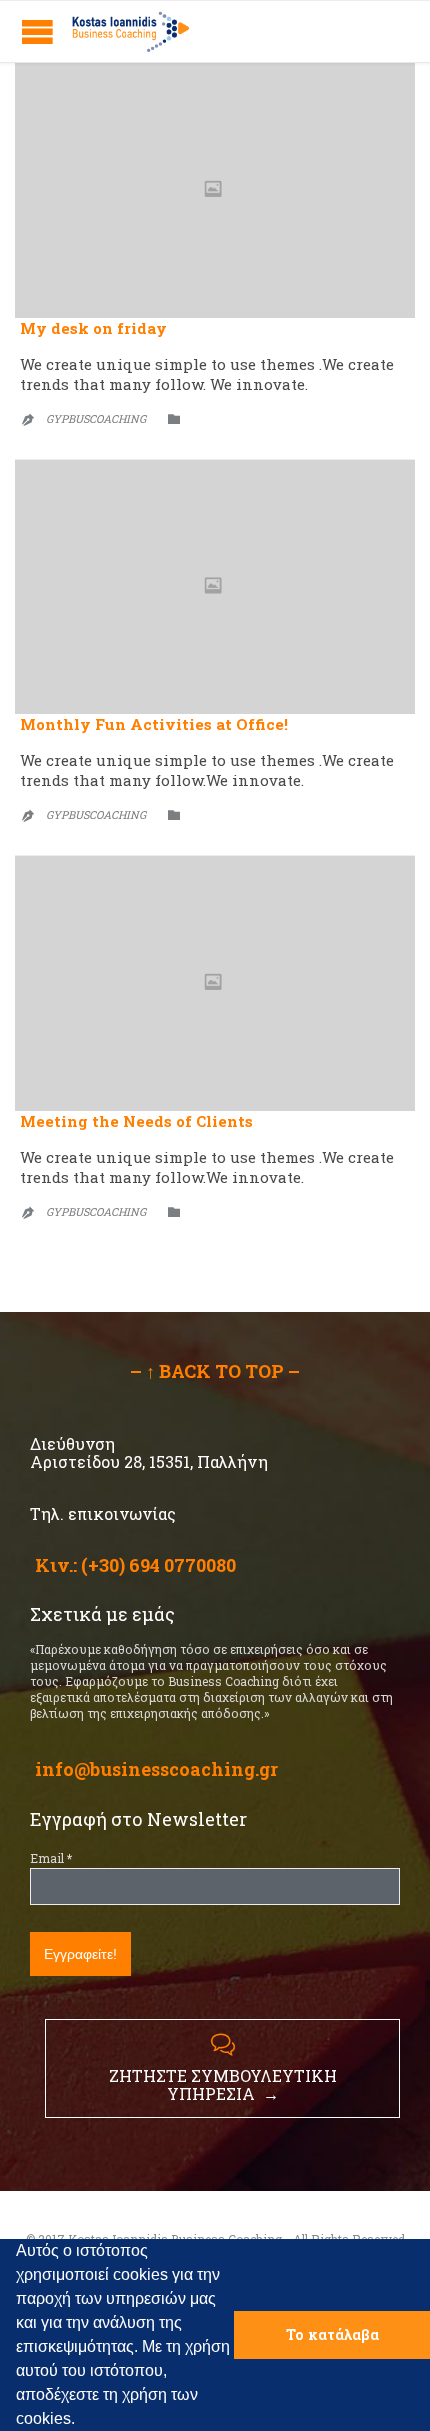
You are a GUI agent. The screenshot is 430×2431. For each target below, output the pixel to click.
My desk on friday (93, 328)
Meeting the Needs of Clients (136, 1121)
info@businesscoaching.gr (156, 1769)
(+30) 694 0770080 (158, 1565)
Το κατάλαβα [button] (332, 2334)
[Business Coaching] (130, 31)
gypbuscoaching (96, 418)
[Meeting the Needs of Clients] (215, 983)
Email (51, 1858)
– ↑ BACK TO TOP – (215, 1371)
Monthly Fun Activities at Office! (154, 724)
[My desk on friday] (215, 190)
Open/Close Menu (37, 31)
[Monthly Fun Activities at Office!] (215, 587)
